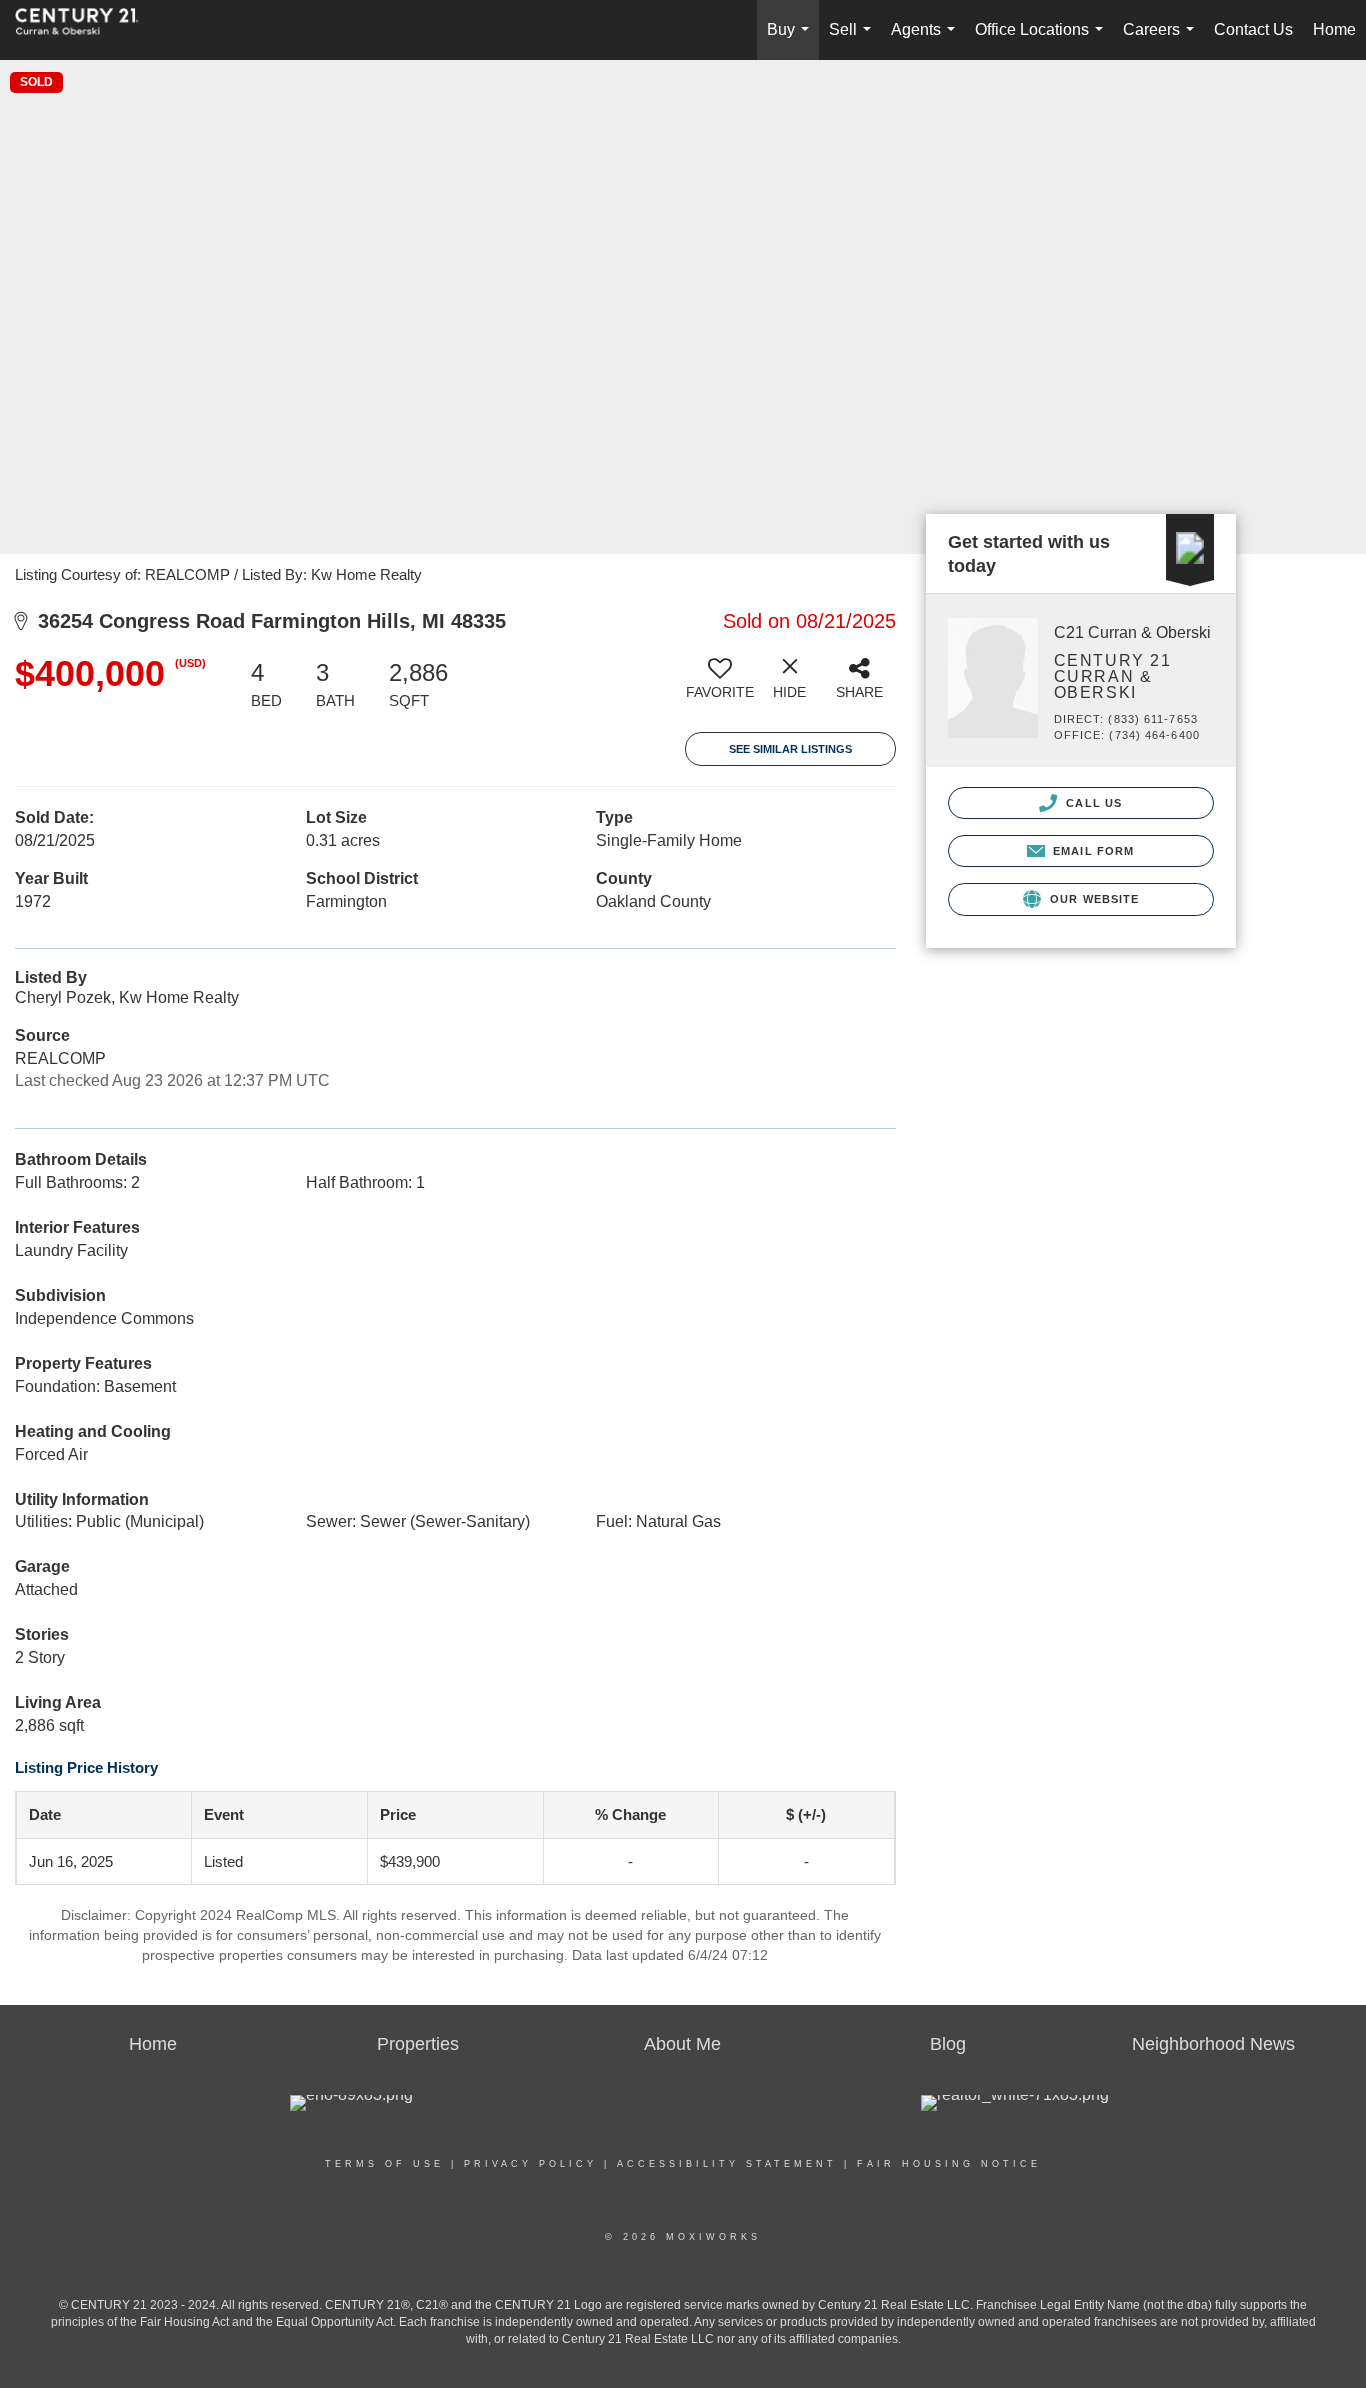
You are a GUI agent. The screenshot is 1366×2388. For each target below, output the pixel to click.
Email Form (1091, 851)
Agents (927, 40)
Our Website (1092, 899)
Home (1334, 29)
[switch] (720, 686)
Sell (854, 40)
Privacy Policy (530, 2164)
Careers (1162, 40)
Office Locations (1043, 40)
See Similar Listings (790, 749)
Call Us (1092, 803)
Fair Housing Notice (949, 2164)
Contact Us (1253, 29)
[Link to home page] (87, 30)
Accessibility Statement (727, 2164)
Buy (792, 40)
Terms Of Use (384, 2164)
